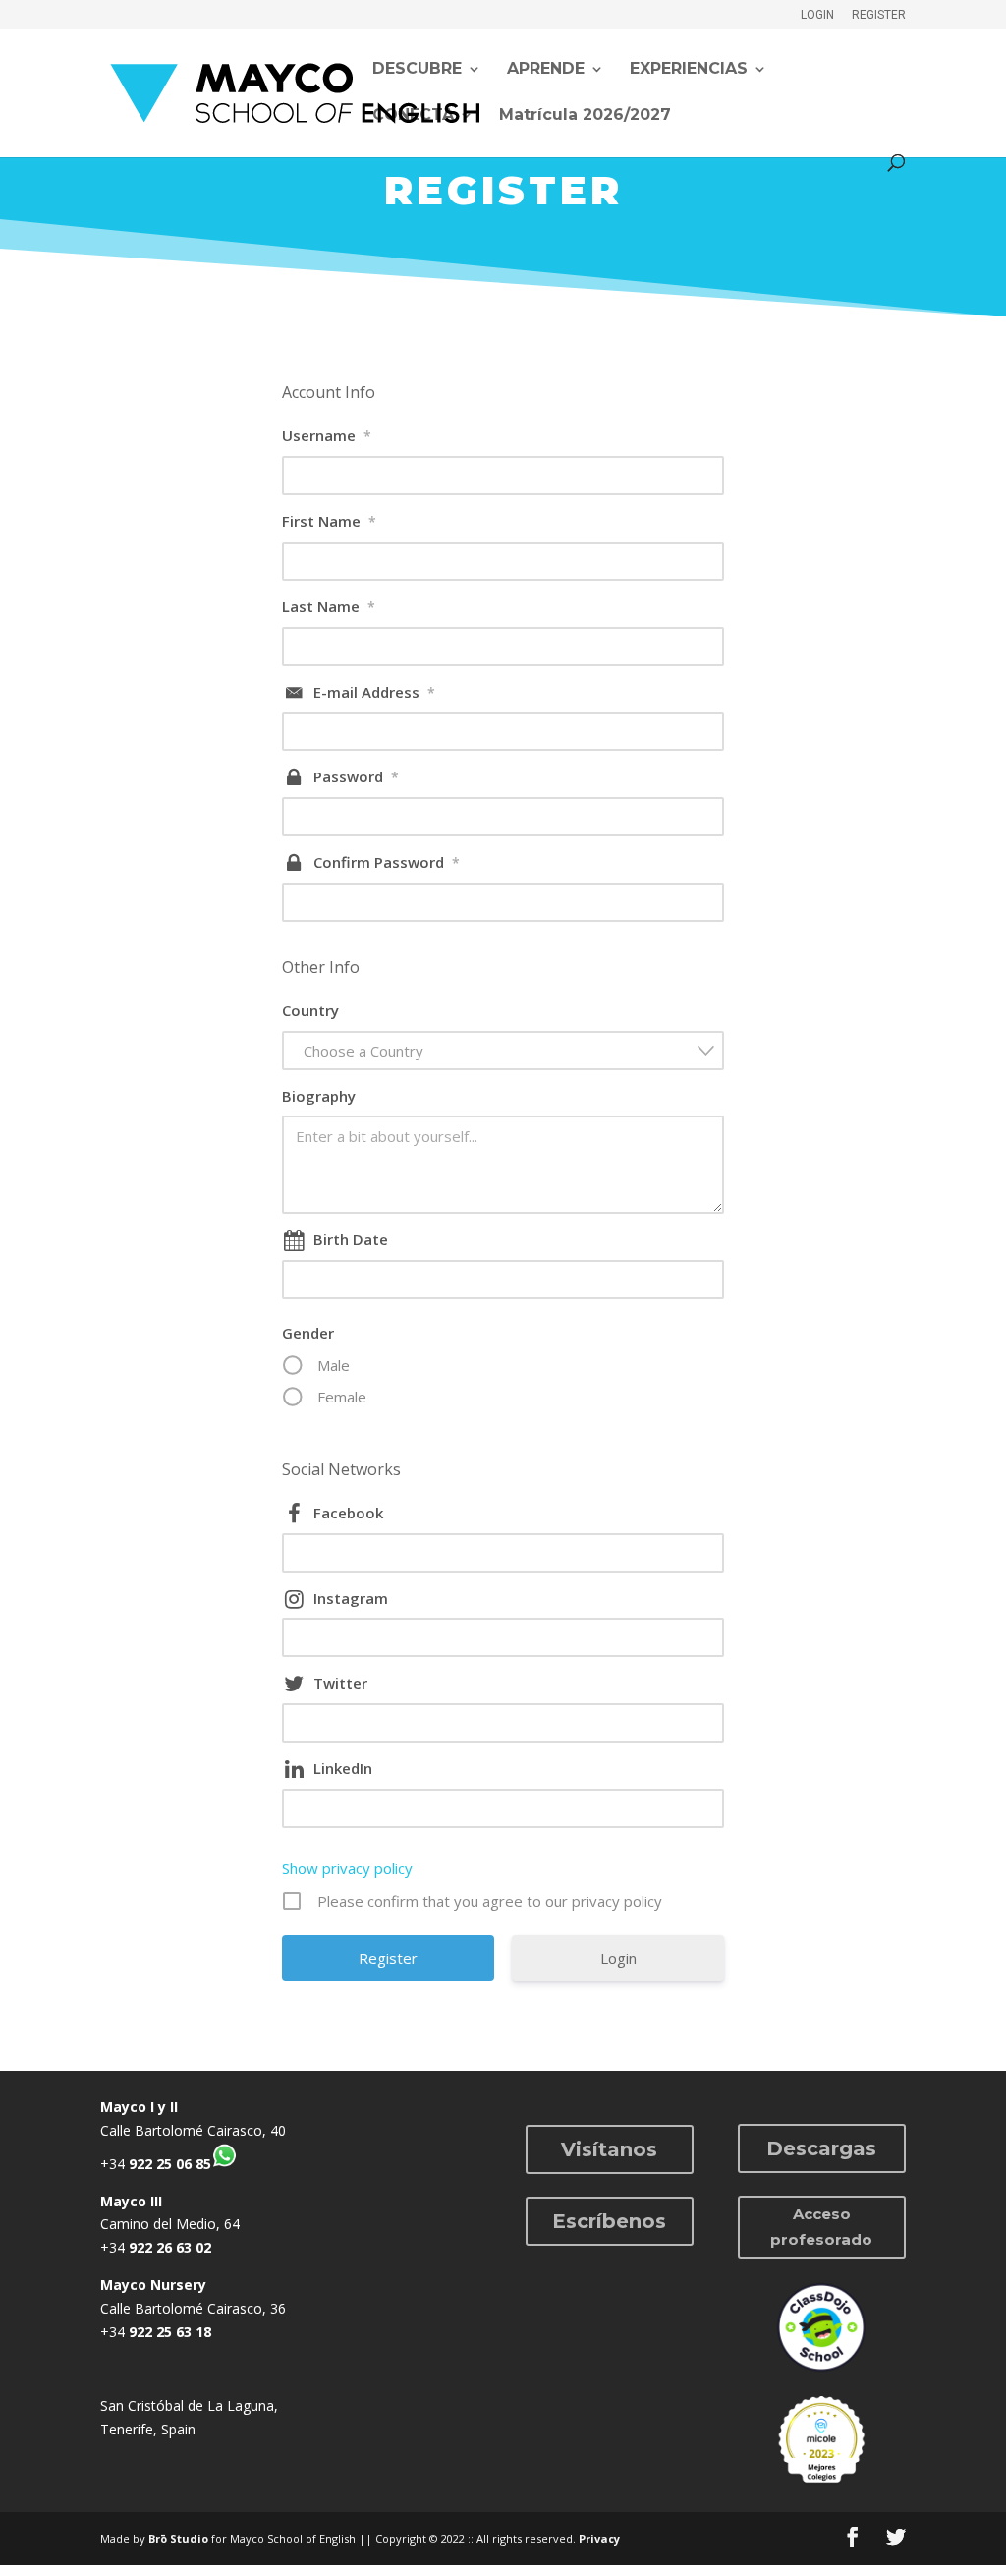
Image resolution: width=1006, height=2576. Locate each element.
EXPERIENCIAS (689, 70)
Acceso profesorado (821, 2227)
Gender (308, 1333)
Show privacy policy (347, 1868)
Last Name (329, 606)
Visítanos (609, 2149)
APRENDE (546, 70)
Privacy (599, 2538)
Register (879, 15)
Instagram (351, 1598)
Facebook (348, 1513)
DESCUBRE (417, 70)
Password (356, 776)
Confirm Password (387, 862)
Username (327, 435)
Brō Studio (178, 2538)
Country (310, 1010)
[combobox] (503, 1051)
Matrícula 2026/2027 (585, 116)
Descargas (821, 2148)
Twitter (340, 1683)
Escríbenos (609, 2221)
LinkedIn (343, 1768)
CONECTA (413, 116)
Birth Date (351, 1239)
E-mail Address (374, 692)
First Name (329, 521)
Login (817, 15)
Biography (319, 1096)
